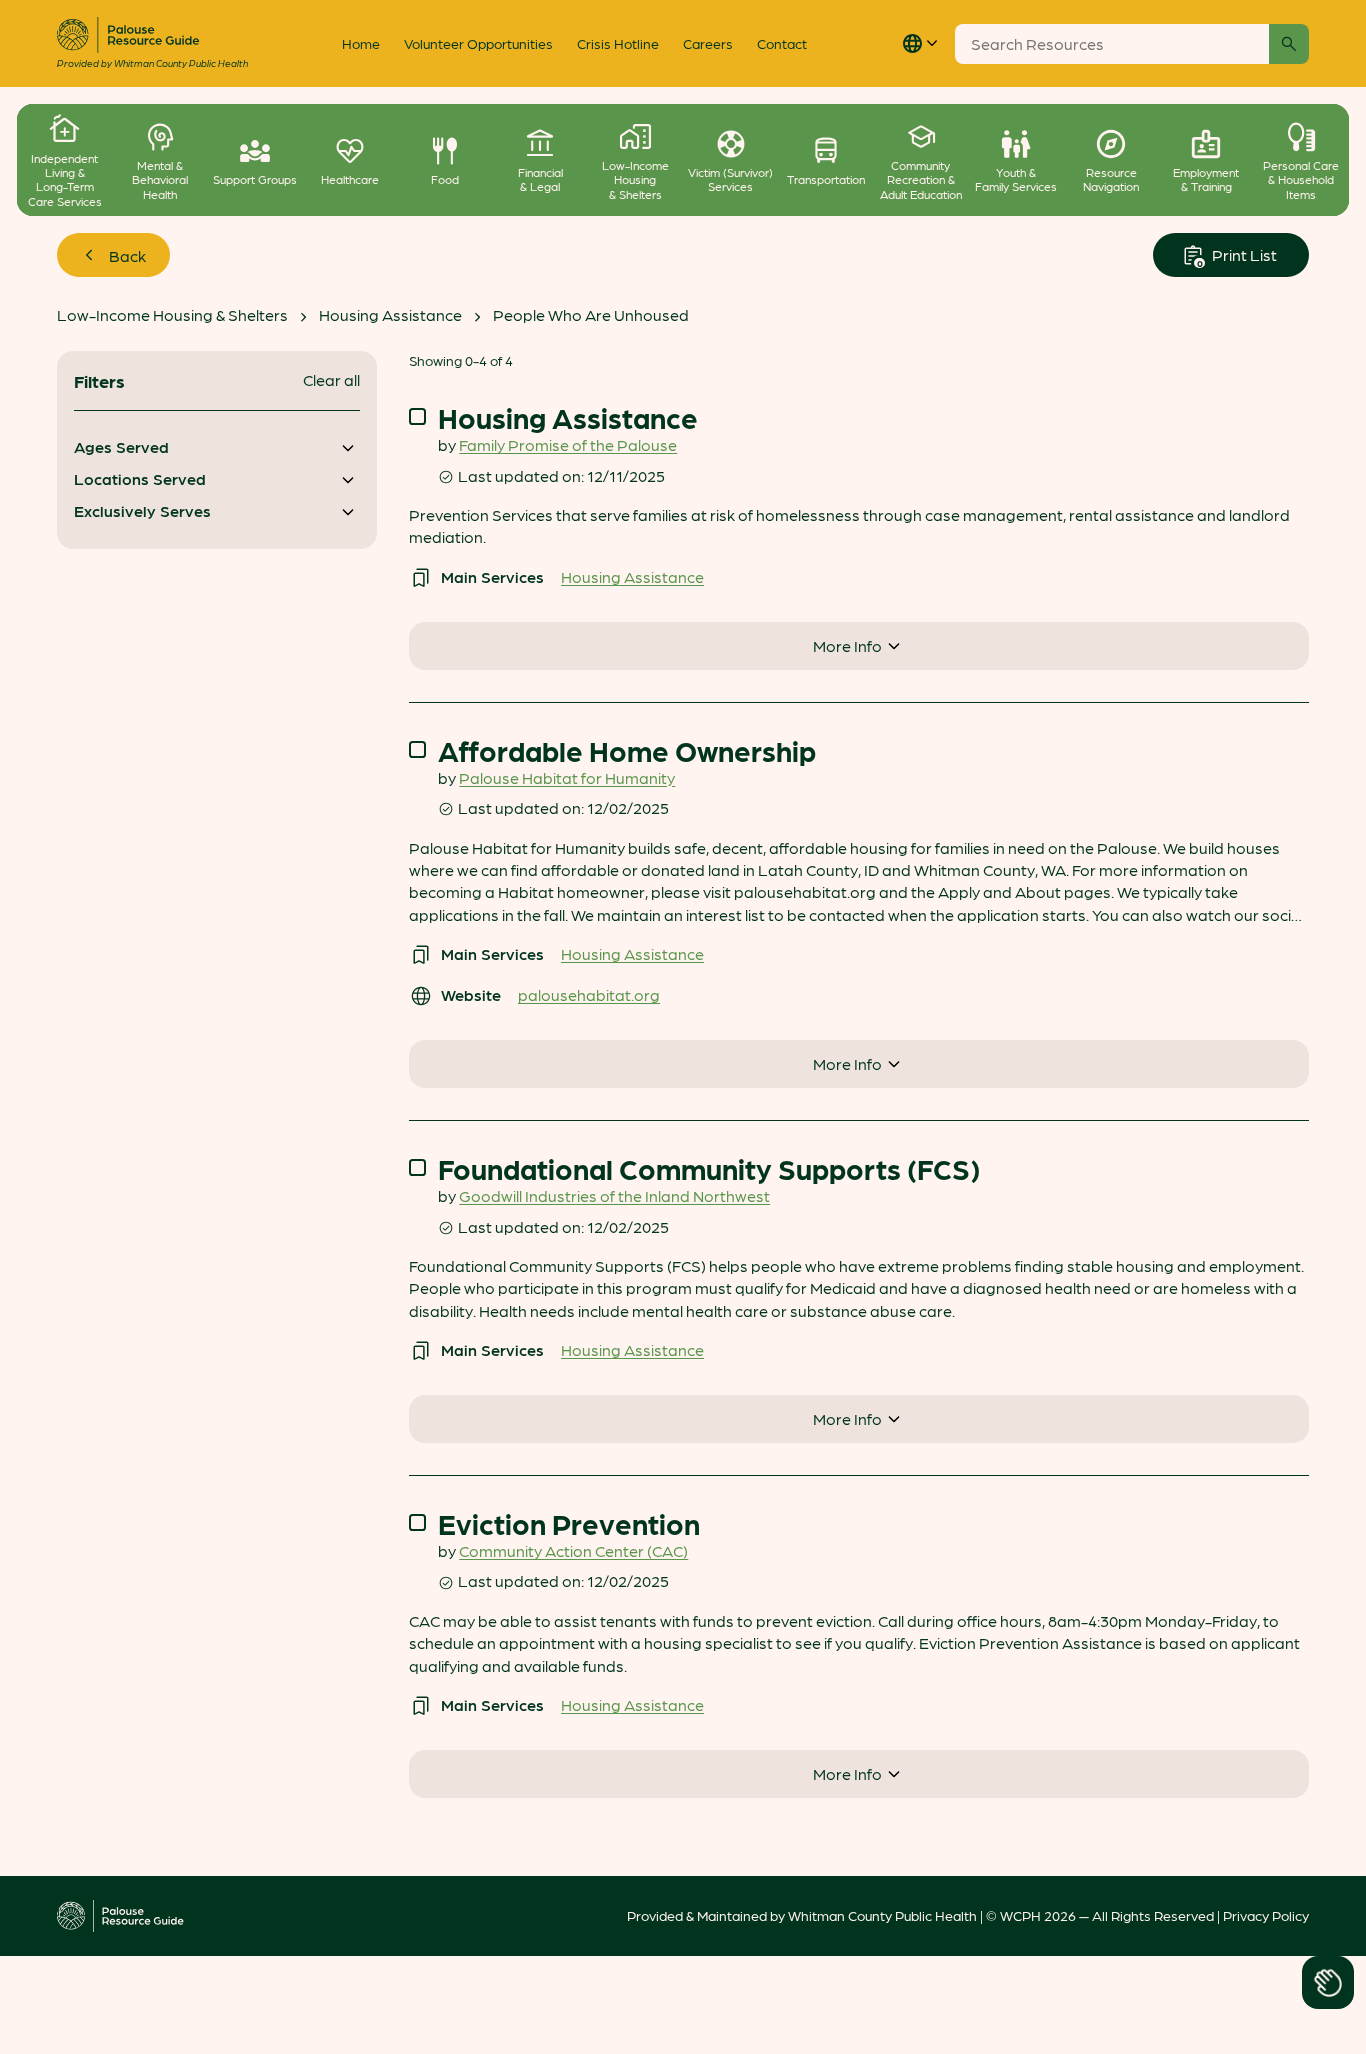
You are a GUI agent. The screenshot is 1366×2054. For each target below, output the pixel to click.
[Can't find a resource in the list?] (1328, 1982)
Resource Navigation (1111, 179)
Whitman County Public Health (882, 1915)
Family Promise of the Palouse (568, 444)
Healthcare (350, 179)
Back (127, 255)
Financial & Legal (540, 179)
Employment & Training (1206, 179)
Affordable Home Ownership (627, 750)
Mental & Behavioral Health (160, 179)
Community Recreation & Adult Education (921, 179)
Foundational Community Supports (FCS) (709, 1168)
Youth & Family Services (1016, 179)
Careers (708, 43)
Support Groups (255, 179)
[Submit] (1289, 44)
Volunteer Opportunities (478, 43)
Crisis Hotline (618, 43)
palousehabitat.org (589, 994)
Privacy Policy (1266, 1915)
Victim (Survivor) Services (730, 179)
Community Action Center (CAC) (573, 1550)
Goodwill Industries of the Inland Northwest (614, 1195)
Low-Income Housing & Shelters (635, 179)
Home (361, 43)
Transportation (826, 179)
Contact (782, 43)
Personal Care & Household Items (1301, 179)
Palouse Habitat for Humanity (567, 777)
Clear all (331, 379)
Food (445, 179)
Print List (1243, 254)
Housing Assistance (390, 314)
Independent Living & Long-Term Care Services (65, 180)
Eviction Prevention (569, 1523)
